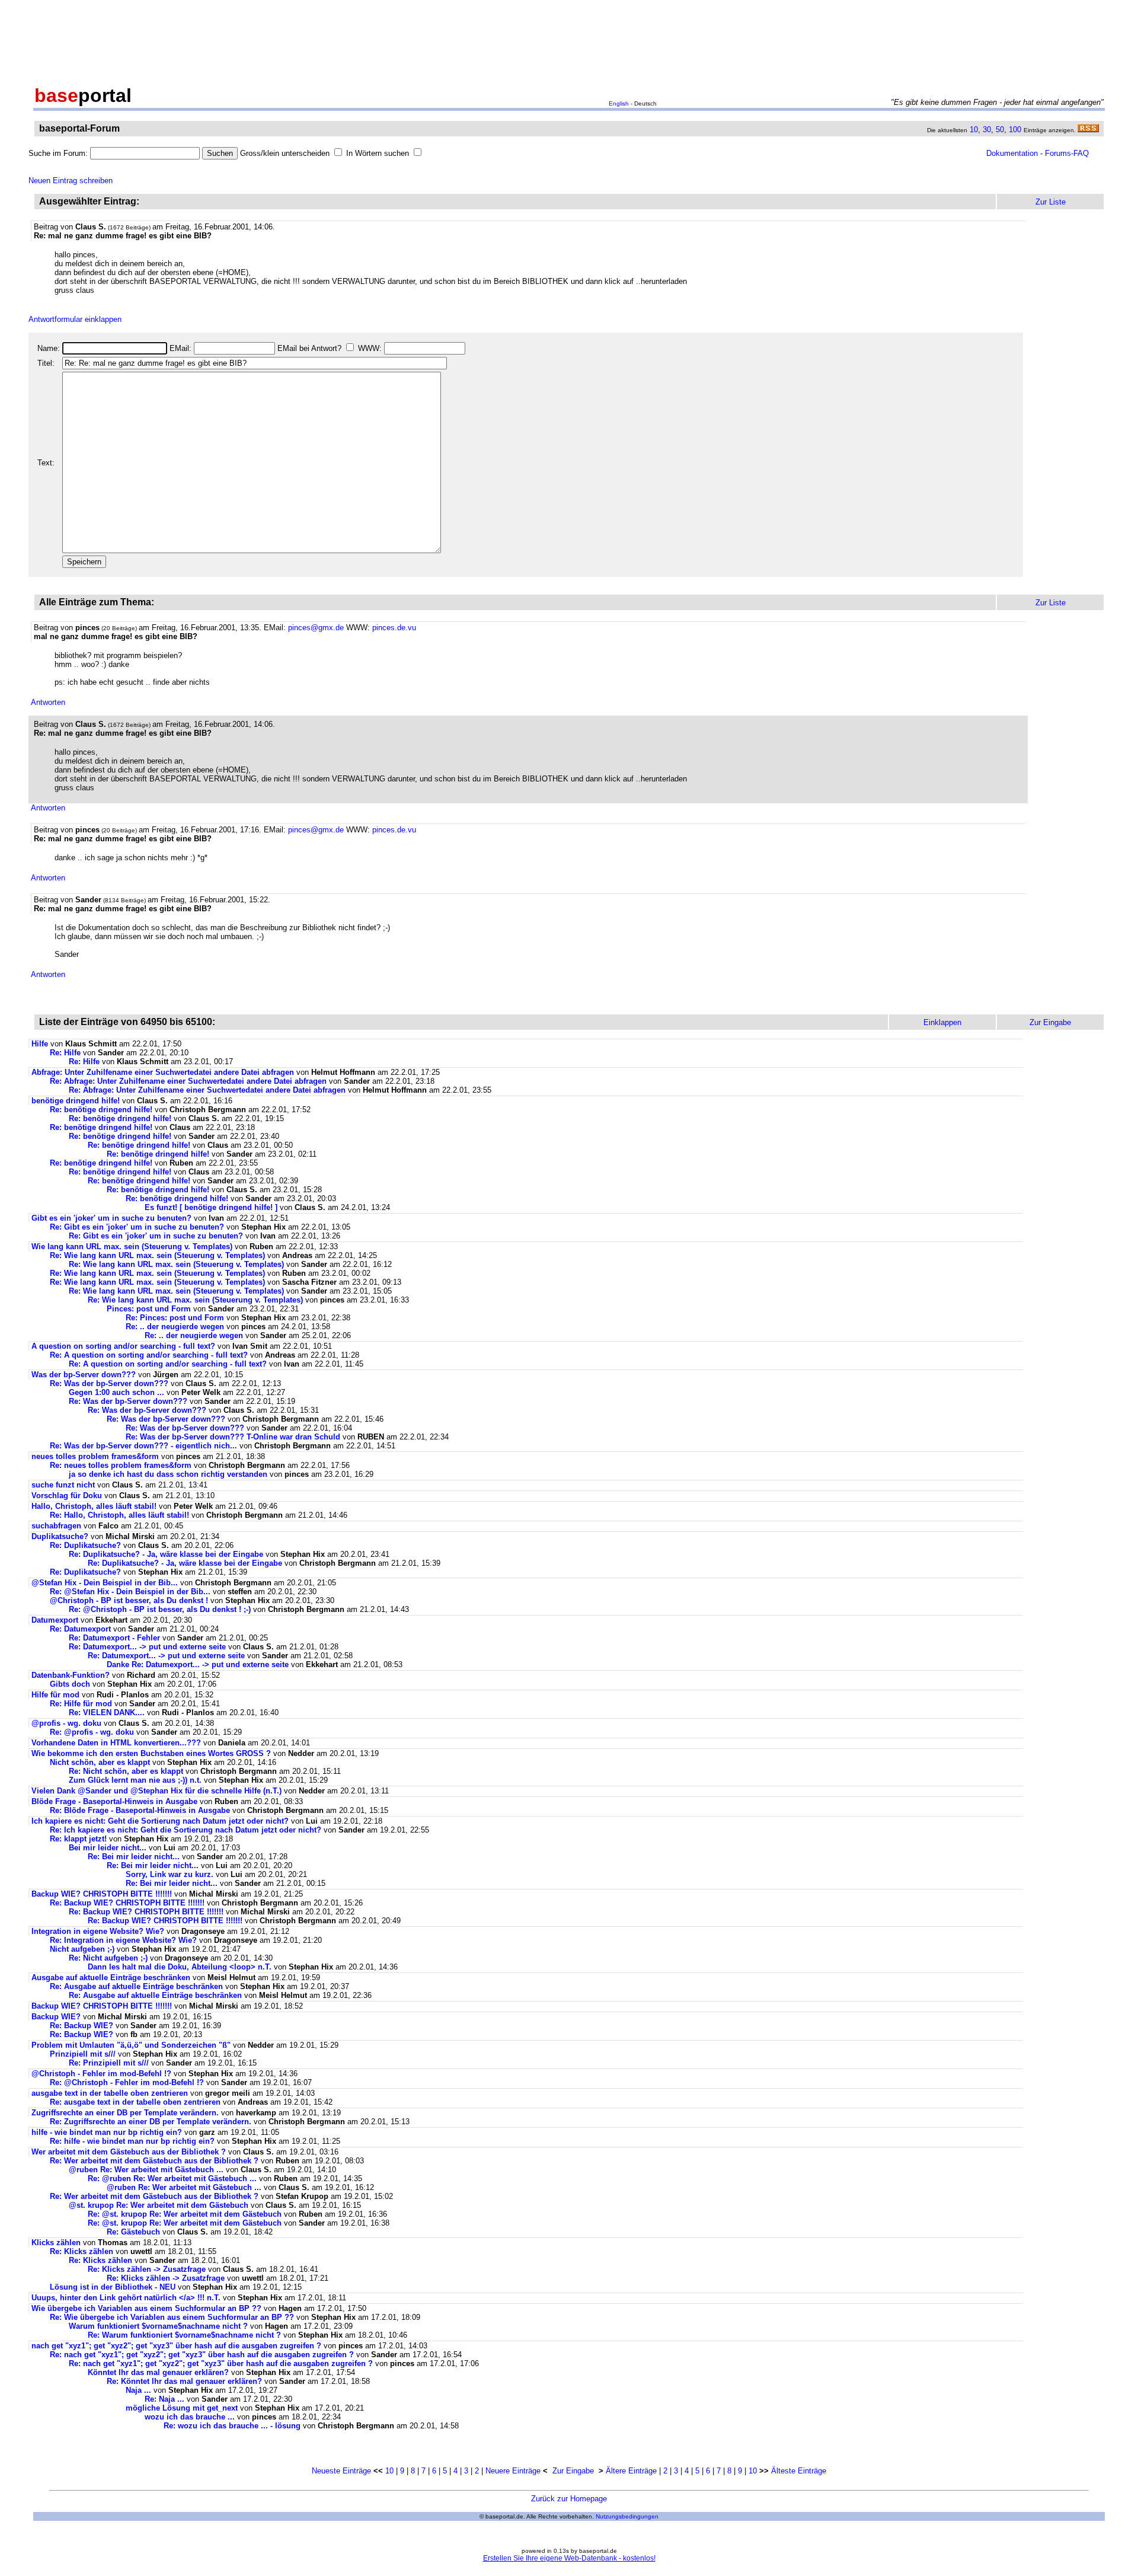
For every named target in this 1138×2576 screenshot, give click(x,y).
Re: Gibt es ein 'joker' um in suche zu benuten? (137, 1227)
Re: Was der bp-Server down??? (109, 1383)
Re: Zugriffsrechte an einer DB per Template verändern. (151, 2122)
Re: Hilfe (65, 1053)
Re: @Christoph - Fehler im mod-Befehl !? (127, 2082)
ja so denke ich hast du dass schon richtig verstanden (168, 1474)
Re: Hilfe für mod (81, 1704)
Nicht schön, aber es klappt (100, 1762)
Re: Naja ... (164, 2399)
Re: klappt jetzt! (78, 1839)
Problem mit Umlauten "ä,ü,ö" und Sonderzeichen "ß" (131, 2045)
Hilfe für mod (55, 1695)
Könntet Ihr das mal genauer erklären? (158, 2372)
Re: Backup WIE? (81, 2026)
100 (1015, 130)
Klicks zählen (56, 2243)
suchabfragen (56, 1526)
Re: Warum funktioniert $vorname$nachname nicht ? (184, 2335)
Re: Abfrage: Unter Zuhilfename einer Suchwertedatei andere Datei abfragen (188, 1081)
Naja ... (138, 2390)
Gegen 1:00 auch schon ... (116, 1392)
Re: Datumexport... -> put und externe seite (147, 1647)
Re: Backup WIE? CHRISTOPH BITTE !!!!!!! (127, 1903)
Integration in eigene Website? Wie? (98, 1931)
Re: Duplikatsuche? (85, 1545)
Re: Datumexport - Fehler (114, 1638)
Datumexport (55, 1620)
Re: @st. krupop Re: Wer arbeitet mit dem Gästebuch (185, 2214)
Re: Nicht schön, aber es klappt (126, 1771)
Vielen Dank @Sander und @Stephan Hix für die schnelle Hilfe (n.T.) (158, 1791)
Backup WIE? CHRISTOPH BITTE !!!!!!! (102, 1894)
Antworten (48, 702)
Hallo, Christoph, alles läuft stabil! (94, 1506)
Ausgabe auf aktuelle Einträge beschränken (111, 1978)
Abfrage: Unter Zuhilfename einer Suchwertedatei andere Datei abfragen (163, 1072)
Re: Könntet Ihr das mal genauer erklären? (184, 2381)
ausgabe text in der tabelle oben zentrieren (110, 2093)
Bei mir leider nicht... (108, 1848)
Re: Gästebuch (133, 2232)
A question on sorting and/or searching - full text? (123, 1346)
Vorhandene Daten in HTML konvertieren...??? (116, 1743)
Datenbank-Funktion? (71, 1675)
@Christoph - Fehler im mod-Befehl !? (101, 2074)
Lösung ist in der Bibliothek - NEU (113, 2287)
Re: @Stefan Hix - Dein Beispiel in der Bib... (130, 1592)
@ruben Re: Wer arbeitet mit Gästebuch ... (146, 2170)
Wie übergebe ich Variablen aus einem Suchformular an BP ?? (146, 2308)
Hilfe (40, 1044)
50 (1000, 130)
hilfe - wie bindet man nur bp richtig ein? (107, 2132)
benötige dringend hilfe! (76, 1101)
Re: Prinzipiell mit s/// (109, 2063)
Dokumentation (1012, 153)
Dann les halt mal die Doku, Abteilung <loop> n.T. (180, 1967)
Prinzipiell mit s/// (83, 2054)
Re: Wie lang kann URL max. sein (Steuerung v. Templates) (157, 1255)
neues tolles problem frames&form (95, 1456)
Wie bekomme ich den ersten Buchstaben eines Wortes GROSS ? (151, 1753)
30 (987, 130)
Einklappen (942, 1022)
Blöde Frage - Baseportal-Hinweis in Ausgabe (114, 1801)
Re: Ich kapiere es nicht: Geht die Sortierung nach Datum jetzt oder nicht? (186, 1830)
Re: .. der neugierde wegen (175, 1327)
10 (974, 130)
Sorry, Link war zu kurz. (170, 1874)
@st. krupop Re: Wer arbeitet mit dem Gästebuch (159, 2205)
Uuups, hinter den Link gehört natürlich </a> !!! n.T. (126, 2298)
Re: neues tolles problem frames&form (121, 1465)
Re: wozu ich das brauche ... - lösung (232, 2426)
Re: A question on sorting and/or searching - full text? (149, 1355)
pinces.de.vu (394, 628)
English (619, 103)
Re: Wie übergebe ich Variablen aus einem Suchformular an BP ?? (172, 2317)
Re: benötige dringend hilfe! (101, 1110)
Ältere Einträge (631, 2471)
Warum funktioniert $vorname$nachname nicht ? (158, 2326)
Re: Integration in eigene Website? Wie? (123, 1940)
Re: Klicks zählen (81, 2251)
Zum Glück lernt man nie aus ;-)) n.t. (135, 1780)
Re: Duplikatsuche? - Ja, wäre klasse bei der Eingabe (166, 1554)
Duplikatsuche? (60, 1536)
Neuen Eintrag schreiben (71, 181)
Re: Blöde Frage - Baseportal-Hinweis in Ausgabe (140, 1810)
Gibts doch (70, 1684)
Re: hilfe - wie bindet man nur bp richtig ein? (132, 2141)
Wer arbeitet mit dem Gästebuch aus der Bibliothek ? (129, 2152)
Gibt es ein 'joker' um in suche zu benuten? (111, 1218)
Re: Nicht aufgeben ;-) (108, 1958)
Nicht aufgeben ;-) (82, 1949)
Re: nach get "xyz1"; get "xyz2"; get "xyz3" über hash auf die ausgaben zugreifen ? (202, 2355)
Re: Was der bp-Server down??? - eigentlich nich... (143, 1446)
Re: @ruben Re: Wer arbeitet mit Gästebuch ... (172, 2178)
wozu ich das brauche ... (190, 2417)
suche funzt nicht (63, 1485)
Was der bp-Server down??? (84, 1375)
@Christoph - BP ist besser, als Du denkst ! (129, 1600)
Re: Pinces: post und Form (175, 1318)
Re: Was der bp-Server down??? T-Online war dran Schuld (233, 1437)
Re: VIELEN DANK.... (107, 1712)
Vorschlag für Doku (67, 1496)
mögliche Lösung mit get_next (182, 2408)
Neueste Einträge (341, 2471)
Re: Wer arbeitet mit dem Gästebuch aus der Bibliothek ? (154, 2161)
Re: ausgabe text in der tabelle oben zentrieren (135, 2102)
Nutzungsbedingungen (627, 2516)
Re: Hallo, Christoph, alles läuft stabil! (119, 1515)
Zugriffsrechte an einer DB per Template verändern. (125, 2113)
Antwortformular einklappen (75, 319)
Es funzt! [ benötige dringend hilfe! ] (211, 1207)
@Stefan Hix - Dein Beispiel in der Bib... (105, 1583)
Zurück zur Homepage (569, 2499)
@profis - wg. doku (66, 1723)
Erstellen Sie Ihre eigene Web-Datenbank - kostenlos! (569, 2558)
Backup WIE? (56, 2017)
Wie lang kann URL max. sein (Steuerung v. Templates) (132, 1246)
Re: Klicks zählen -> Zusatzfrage (147, 2269)
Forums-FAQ (1067, 153)
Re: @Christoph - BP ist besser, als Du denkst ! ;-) (160, 1609)
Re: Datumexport (80, 1629)
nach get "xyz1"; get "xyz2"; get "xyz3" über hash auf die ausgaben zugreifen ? (176, 2346)
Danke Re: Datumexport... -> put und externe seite (198, 1664)
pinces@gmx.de (316, 628)
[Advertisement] (569, 40)
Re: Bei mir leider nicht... (134, 1857)
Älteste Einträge (799, 2471)
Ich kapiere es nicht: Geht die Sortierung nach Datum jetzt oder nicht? (160, 1821)
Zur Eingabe (573, 2471)
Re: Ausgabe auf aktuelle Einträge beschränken (136, 1986)
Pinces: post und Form (149, 1309)
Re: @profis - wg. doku (92, 1732)
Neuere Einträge (513, 2471)
